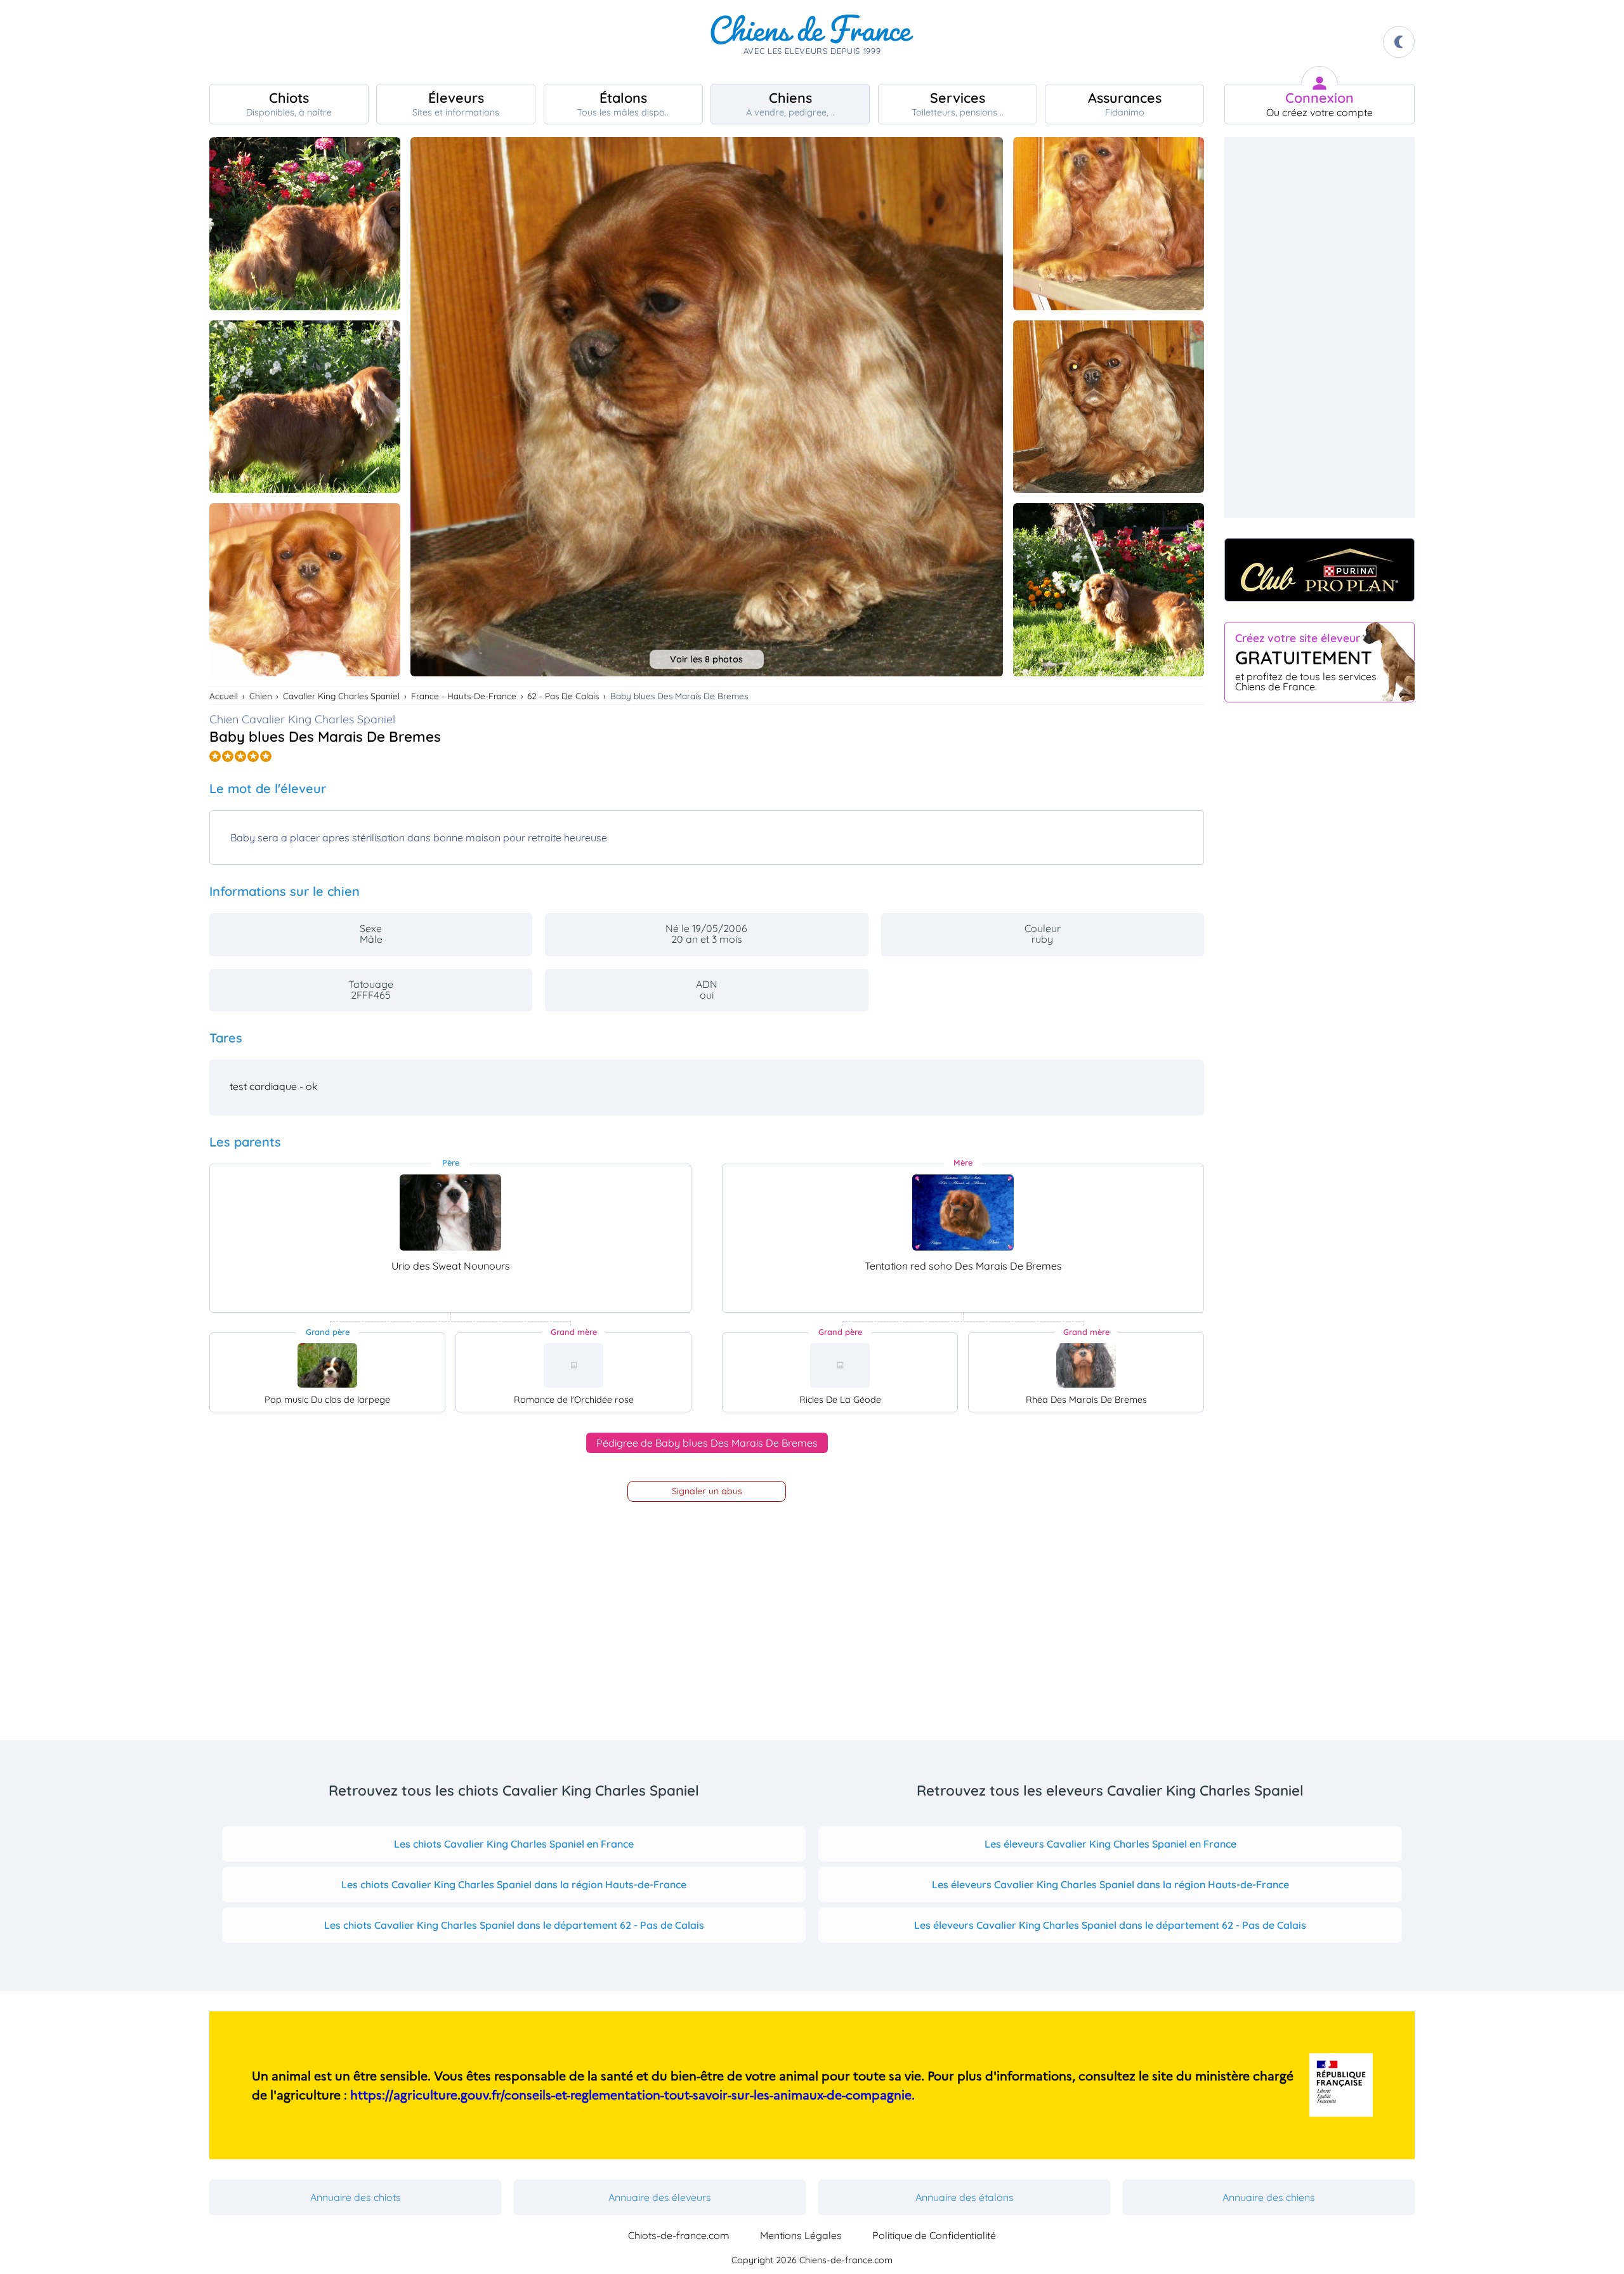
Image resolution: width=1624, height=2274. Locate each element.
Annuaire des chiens (1269, 2197)
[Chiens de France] (812, 42)
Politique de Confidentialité (934, 2235)
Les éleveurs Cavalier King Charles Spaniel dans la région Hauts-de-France (1110, 1884)
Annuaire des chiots (356, 2197)
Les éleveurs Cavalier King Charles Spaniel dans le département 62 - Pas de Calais (1110, 1925)
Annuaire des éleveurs (660, 2197)
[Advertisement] (1319, 327)
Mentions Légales (801, 2235)
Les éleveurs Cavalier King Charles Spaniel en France (1110, 1844)
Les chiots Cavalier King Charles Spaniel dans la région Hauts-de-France (514, 1884)
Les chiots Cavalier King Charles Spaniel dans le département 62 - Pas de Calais (514, 1925)
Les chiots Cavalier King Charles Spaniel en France (514, 1844)
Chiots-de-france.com (679, 2235)
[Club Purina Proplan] (1319, 570)
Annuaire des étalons (965, 2197)
